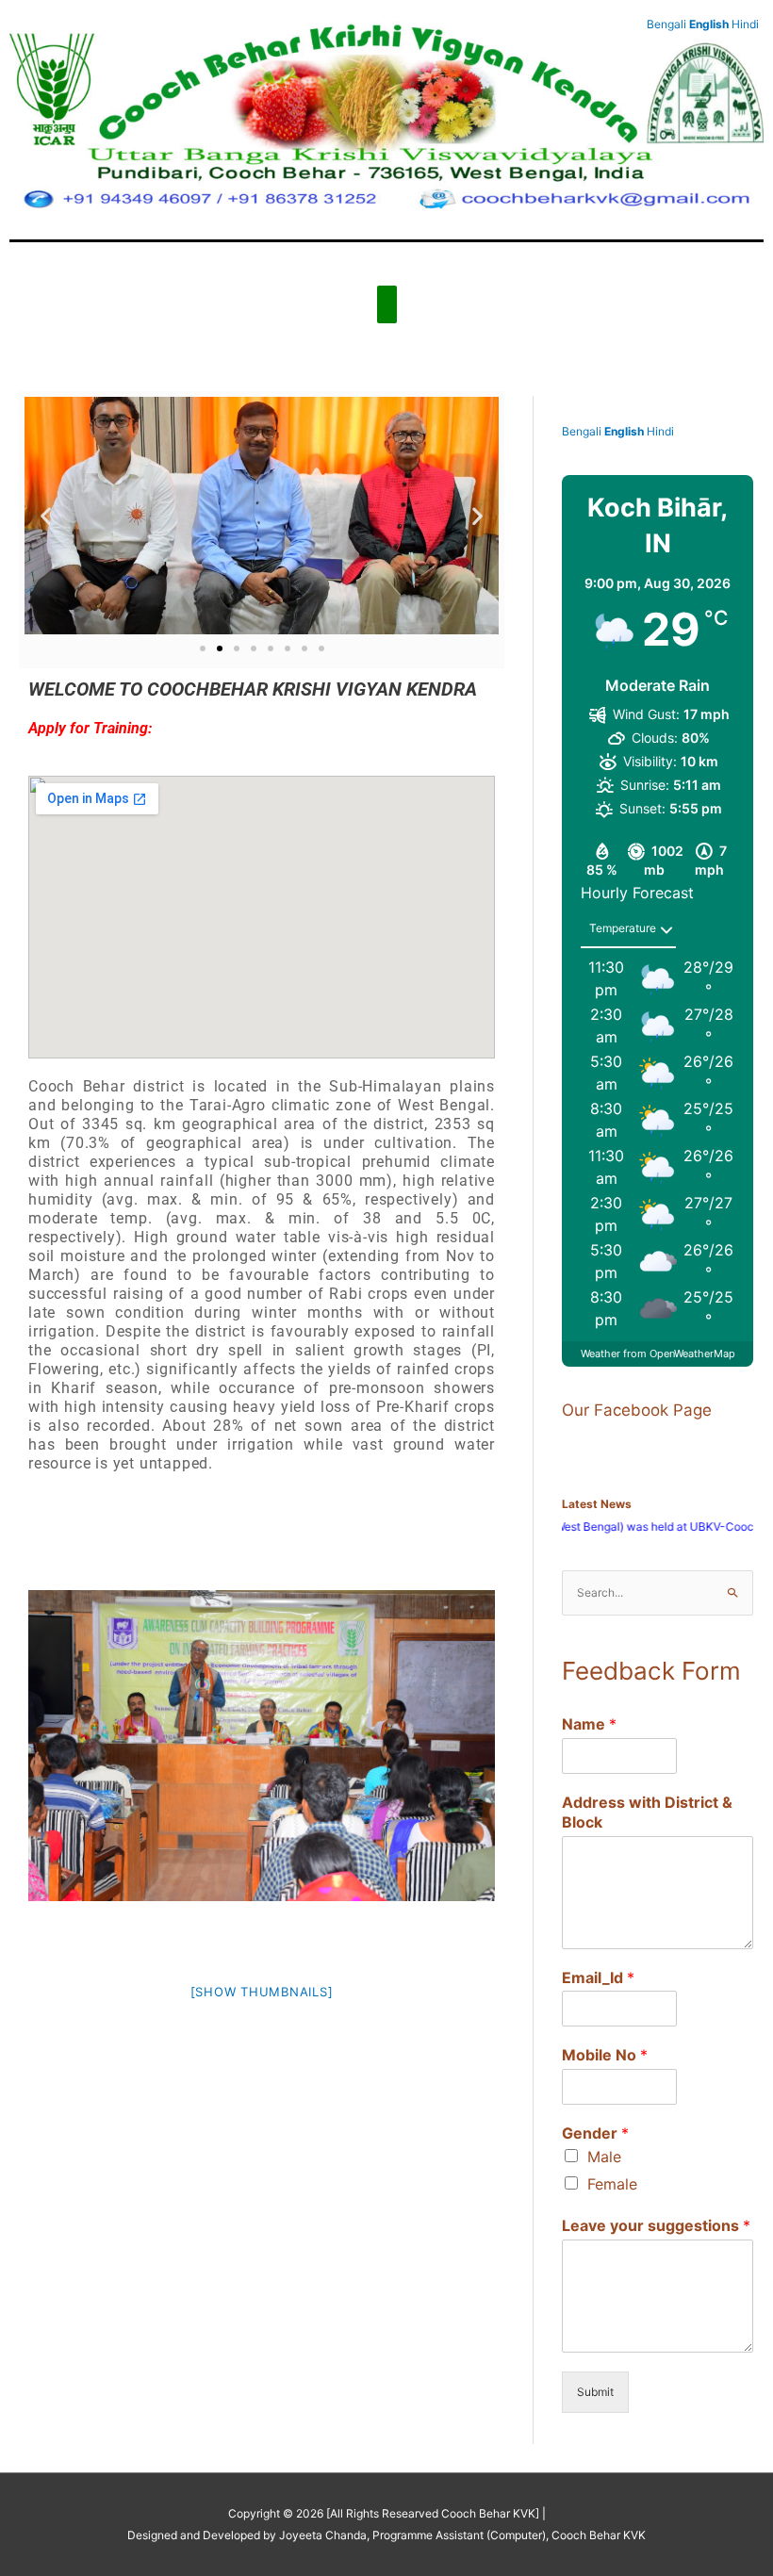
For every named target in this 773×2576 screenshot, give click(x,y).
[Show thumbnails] (262, 1992)
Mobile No (605, 2055)
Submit (595, 2392)
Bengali (582, 431)
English (624, 431)
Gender (595, 2133)
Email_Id (598, 1977)
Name (589, 1724)
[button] (46, 516)
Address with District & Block (647, 1812)
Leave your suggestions (656, 2225)
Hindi (660, 431)
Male (604, 2157)
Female (612, 2184)
